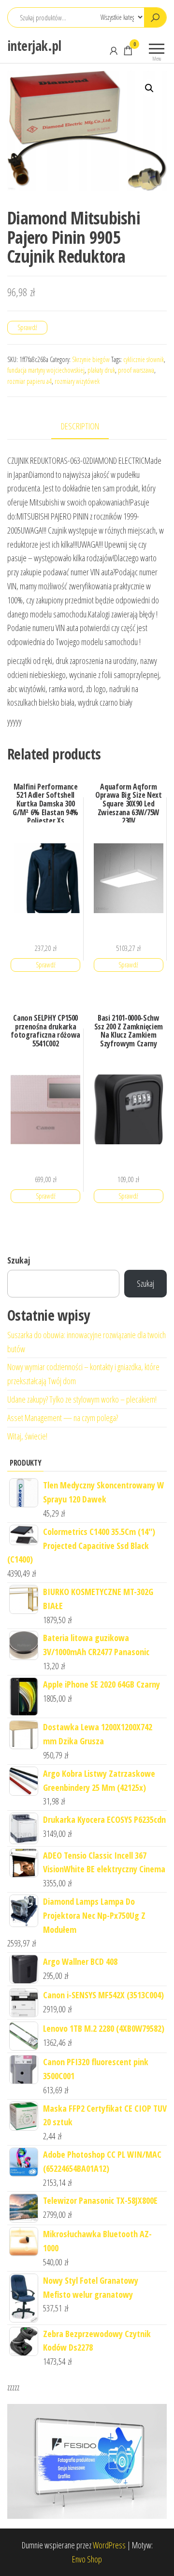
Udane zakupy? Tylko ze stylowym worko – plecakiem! (82, 1399)
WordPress (109, 2545)
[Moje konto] (114, 50)
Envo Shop (87, 2559)
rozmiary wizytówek (77, 381)
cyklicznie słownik (144, 359)
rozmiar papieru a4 (29, 381)
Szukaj (19, 1260)
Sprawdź (27, 327)
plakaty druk (101, 370)
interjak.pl (34, 46)
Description (80, 426)
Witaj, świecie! (27, 1436)
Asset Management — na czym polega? (63, 1418)
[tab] (87, 427)
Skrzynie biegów (91, 359)
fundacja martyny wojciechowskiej (46, 370)
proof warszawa (136, 370)
